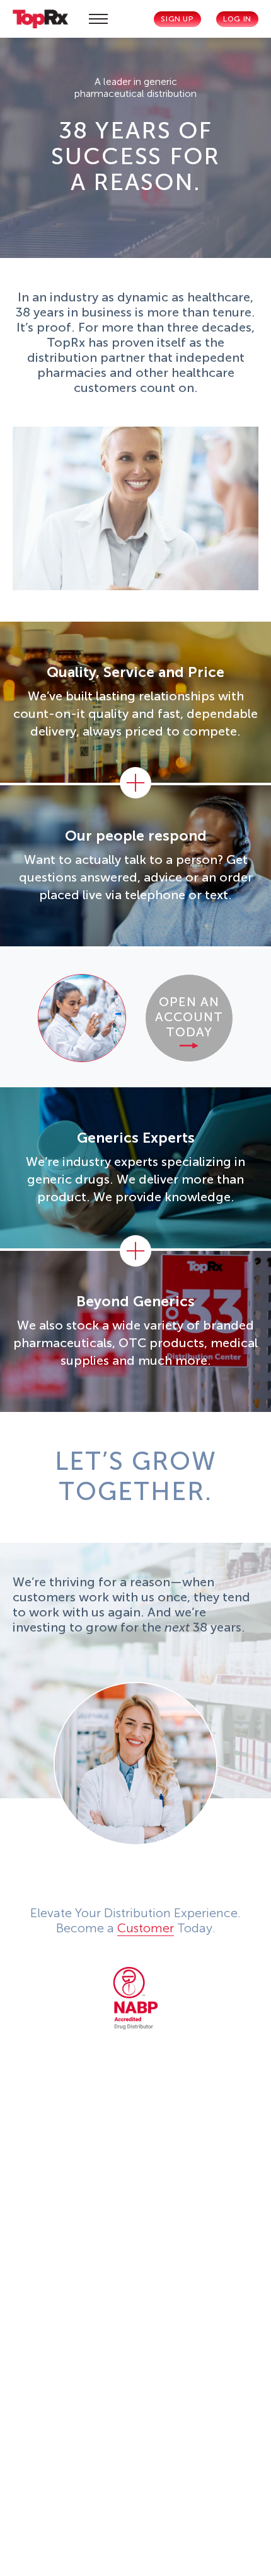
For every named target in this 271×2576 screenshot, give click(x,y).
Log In (237, 19)
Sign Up (177, 19)
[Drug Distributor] (135, 1998)
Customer (146, 1928)
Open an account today (189, 1017)
